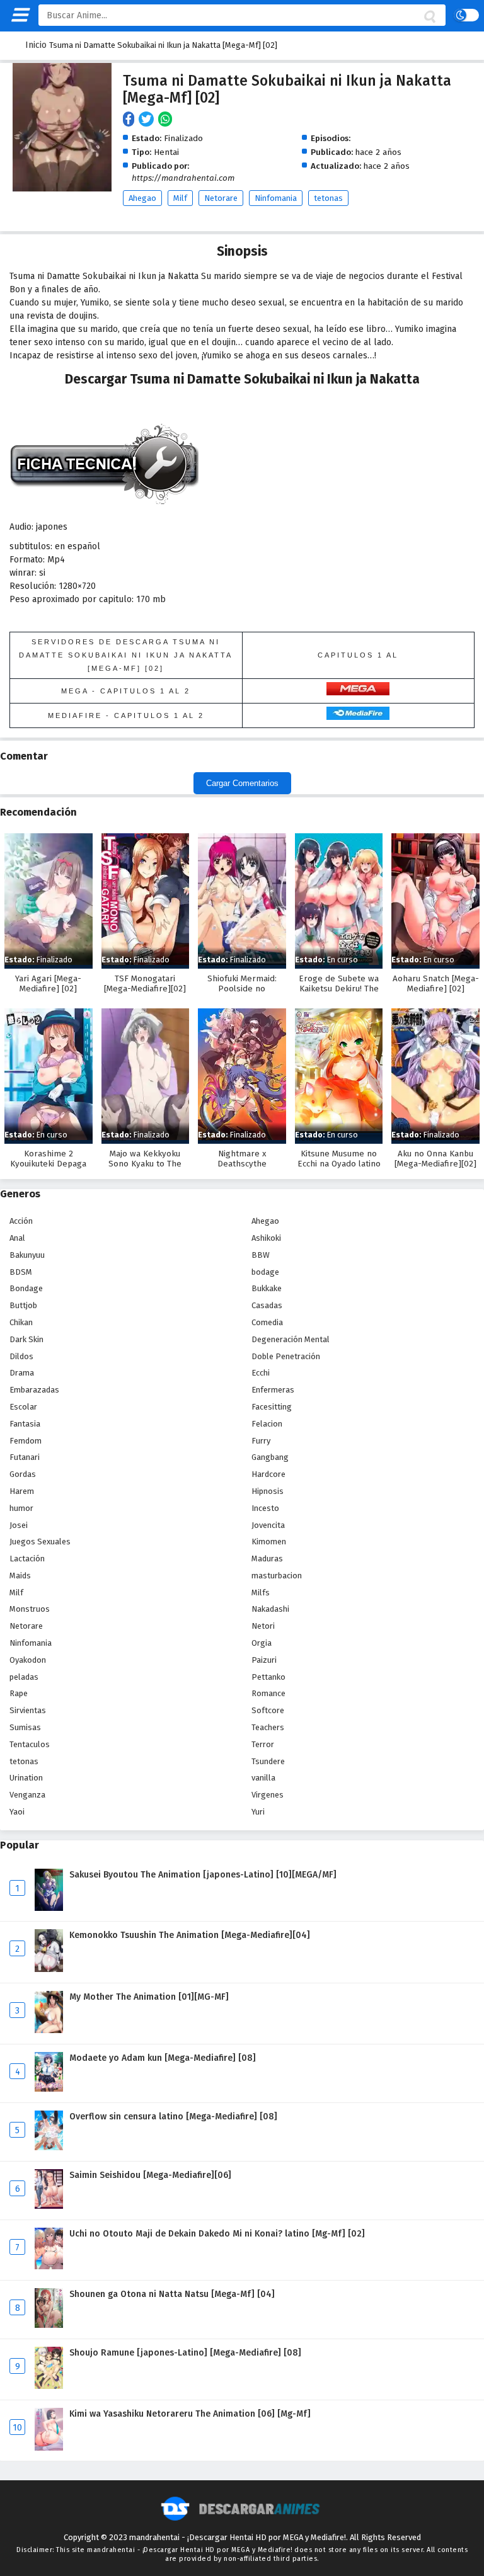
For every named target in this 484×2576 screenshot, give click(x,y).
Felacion (267, 1424)
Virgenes (268, 1795)
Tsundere (268, 1761)
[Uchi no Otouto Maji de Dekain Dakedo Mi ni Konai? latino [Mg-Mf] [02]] (49, 2266)
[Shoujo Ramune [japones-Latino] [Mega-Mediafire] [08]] (49, 2386)
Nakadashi (270, 1609)
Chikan (21, 1322)
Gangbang (270, 1457)
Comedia (267, 1322)
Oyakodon (28, 1660)
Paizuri (264, 1660)
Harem (22, 1491)
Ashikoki (266, 1238)
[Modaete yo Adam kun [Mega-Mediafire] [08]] (49, 2089)
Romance (268, 1693)
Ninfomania (276, 198)
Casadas (267, 1305)
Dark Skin (26, 1339)
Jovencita (268, 1525)
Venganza (27, 1795)
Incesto (265, 1508)
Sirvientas (28, 1710)
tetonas (328, 198)
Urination (26, 1778)
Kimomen (269, 1542)
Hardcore (268, 1474)
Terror (263, 1744)
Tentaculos (30, 1744)
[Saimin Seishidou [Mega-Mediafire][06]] (49, 2206)
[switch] (466, 15)
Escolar (23, 1407)
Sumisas (25, 1727)
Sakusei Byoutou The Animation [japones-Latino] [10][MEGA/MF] (203, 1875)
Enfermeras (273, 1390)
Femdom (26, 1441)
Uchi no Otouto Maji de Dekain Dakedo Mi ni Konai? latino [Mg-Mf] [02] (217, 2234)
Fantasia (25, 1424)
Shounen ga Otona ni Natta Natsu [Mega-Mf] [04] (172, 2294)
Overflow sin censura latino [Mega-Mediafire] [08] (173, 2117)
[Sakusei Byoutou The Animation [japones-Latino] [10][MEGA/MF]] (49, 1908)
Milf (180, 198)
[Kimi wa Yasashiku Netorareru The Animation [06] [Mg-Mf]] (49, 2448)
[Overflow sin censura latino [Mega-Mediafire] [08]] (49, 2147)
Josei (19, 1525)
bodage (265, 1272)
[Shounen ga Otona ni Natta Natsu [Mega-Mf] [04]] (49, 2325)
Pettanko (268, 1677)
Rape (19, 1693)
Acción (21, 1221)
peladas (24, 1677)
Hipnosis (268, 1491)
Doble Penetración (286, 1356)
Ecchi (261, 1373)
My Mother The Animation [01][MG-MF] (149, 1997)
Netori (263, 1626)
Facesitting (272, 1407)
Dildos (21, 1356)
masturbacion (277, 1576)
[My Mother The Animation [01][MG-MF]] (49, 2030)
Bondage (26, 1288)
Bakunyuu (27, 1255)
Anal (17, 1238)
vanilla (263, 1778)
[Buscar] (429, 17)
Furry (261, 1441)
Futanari (25, 1457)
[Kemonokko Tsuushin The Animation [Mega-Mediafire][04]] (49, 1969)
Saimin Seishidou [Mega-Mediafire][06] (150, 2175)
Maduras (267, 1559)
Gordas (23, 1474)
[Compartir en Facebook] (131, 120)
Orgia (262, 1643)
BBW (261, 1255)
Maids (20, 1576)
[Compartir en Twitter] (148, 120)
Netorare (221, 198)
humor (21, 1508)
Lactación (27, 1559)
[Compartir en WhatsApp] (166, 120)
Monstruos (30, 1609)
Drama (22, 1373)
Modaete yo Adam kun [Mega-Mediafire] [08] (163, 2058)
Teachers (268, 1727)
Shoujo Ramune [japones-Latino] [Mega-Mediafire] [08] (185, 2353)
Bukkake (267, 1288)
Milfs (261, 1593)
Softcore (268, 1710)
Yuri (258, 1812)
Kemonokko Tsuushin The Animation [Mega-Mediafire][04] (190, 1935)
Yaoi (17, 1812)
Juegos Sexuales (40, 1542)
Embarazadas (34, 1390)
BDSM (21, 1272)
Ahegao (142, 198)
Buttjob (23, 1305)
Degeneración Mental (291, 1339)
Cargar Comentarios (242, 783)
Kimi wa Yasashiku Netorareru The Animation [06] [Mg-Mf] (190, 2414)
